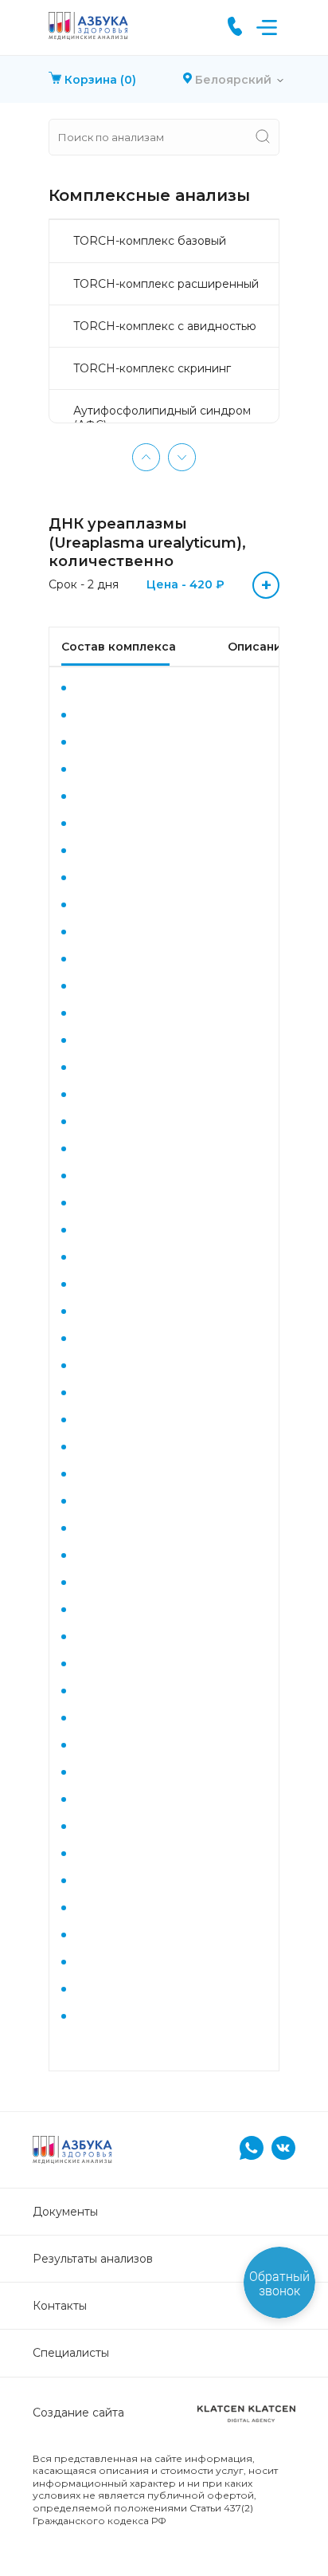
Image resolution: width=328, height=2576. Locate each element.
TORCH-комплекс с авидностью (165, 326)
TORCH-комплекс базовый (150, 241)
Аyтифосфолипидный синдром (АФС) (162, 418)
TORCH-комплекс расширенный (166, 284)
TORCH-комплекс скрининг (152, 368)
